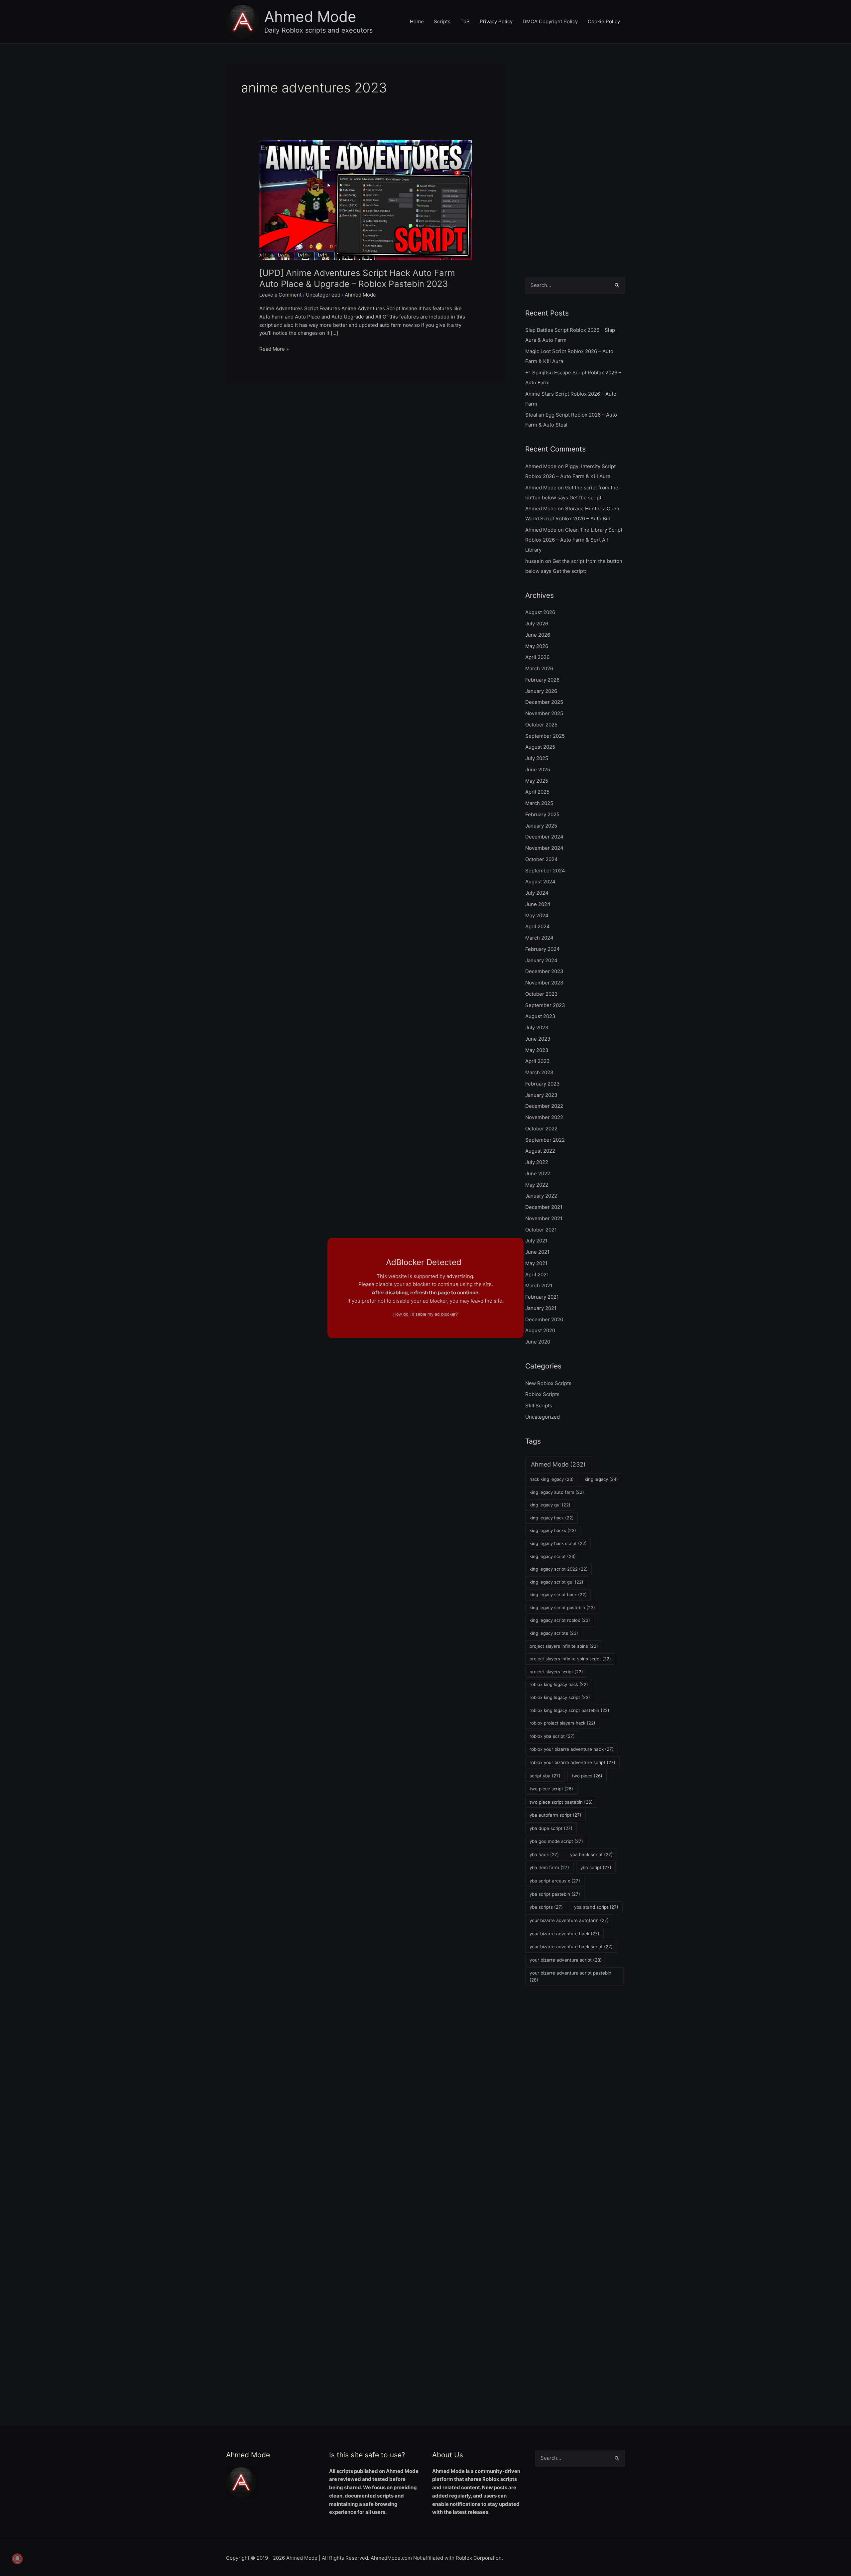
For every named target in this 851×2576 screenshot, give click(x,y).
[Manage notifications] (17, 2559)
